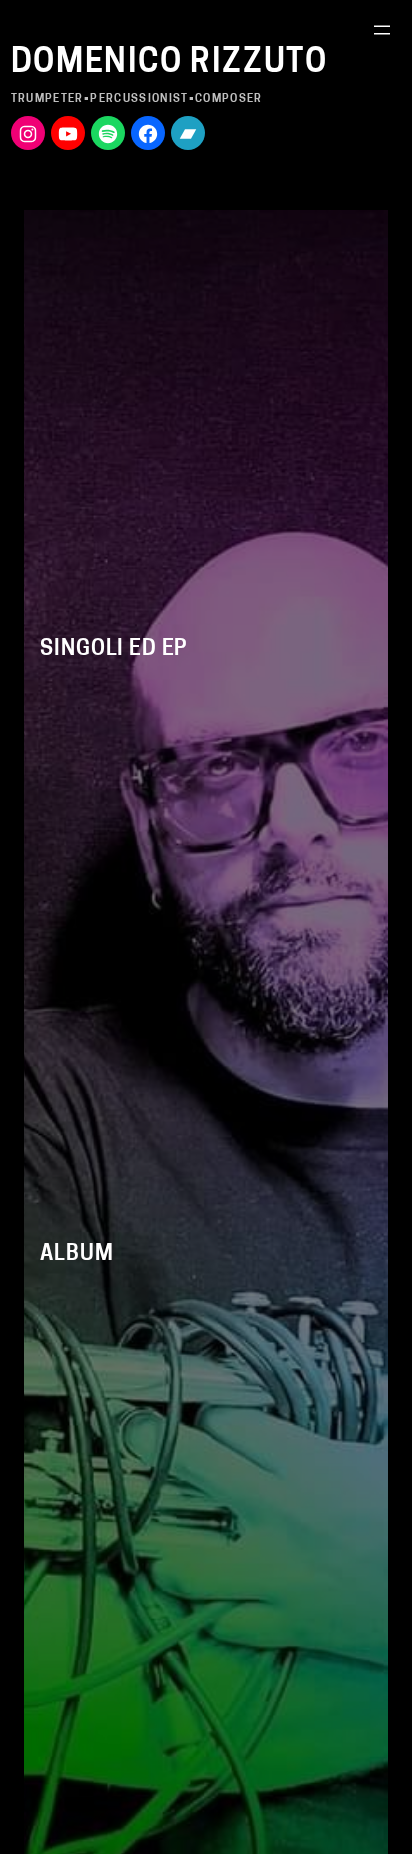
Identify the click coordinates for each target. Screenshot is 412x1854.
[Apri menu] (382, 30)
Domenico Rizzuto (169, 64)
